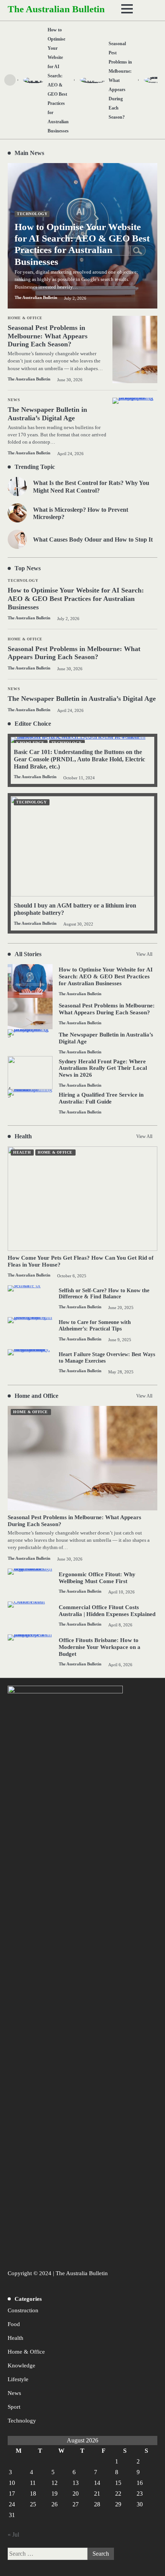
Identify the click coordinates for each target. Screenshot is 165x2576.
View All (144, 954)
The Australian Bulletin (56, 9)
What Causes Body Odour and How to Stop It (93, 540)
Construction (23, 2310)
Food (14, 2324)
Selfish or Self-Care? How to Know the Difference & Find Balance (104, 1294)
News (14, 689)
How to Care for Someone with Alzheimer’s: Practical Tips (95, 1326)
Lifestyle (18, 2379)
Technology (23, 580)
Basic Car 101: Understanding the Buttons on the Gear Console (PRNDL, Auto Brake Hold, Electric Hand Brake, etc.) (79, 759)
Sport (14, 2407)
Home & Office (25, 639)
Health (22, 1152)
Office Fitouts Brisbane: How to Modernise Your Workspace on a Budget (100, 1647)
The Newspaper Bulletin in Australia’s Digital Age (82, 699)
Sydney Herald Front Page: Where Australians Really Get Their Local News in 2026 (103, 1068)
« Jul (13, 2534)
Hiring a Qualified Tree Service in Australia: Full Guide (101, 1098)
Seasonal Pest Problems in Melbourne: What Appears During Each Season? (74, 653)
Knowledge (21, 2365)
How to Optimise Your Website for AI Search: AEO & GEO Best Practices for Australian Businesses (76, 598)
